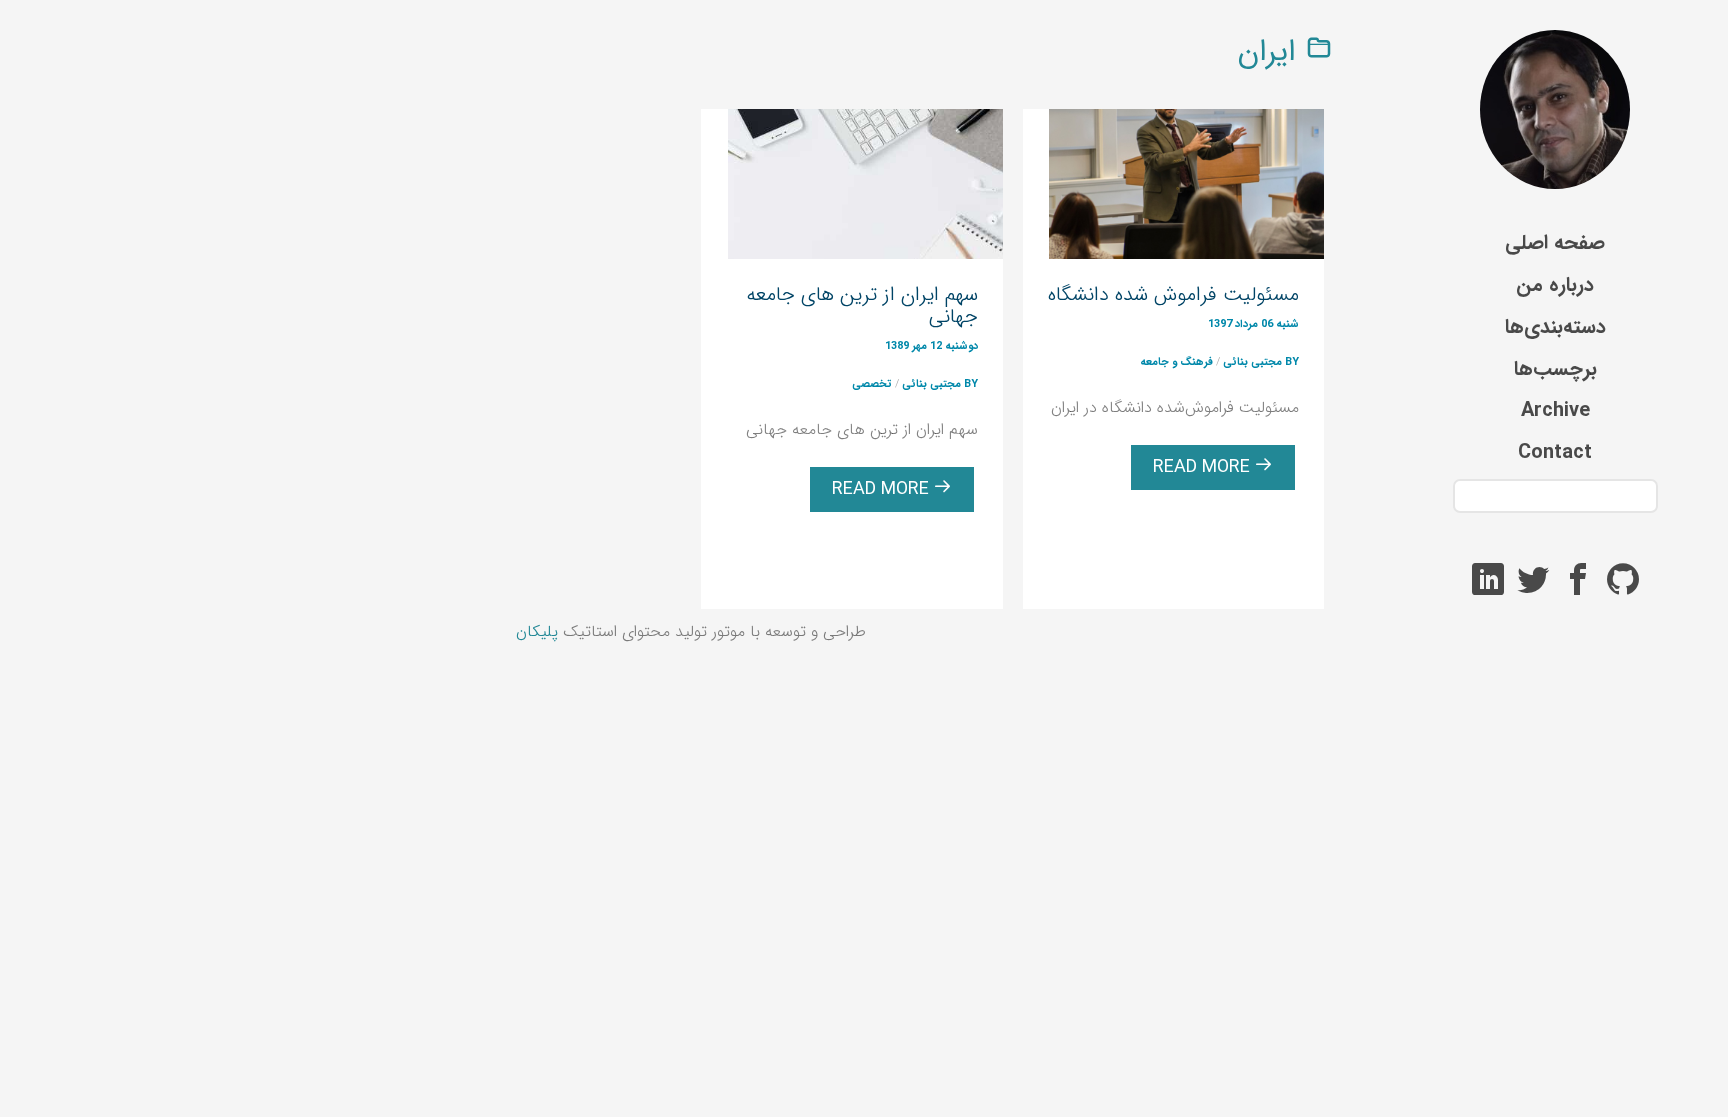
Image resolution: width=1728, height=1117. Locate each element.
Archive (1555, 410)
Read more (1204, 467)
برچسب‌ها (1555, 368)
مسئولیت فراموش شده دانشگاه (1173, 294)
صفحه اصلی (1555, 242)
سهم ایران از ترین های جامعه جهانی (862, 305)
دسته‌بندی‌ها (1555, 326)
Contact (1555, 452)
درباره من (1555, 284)
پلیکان (537, 631)
